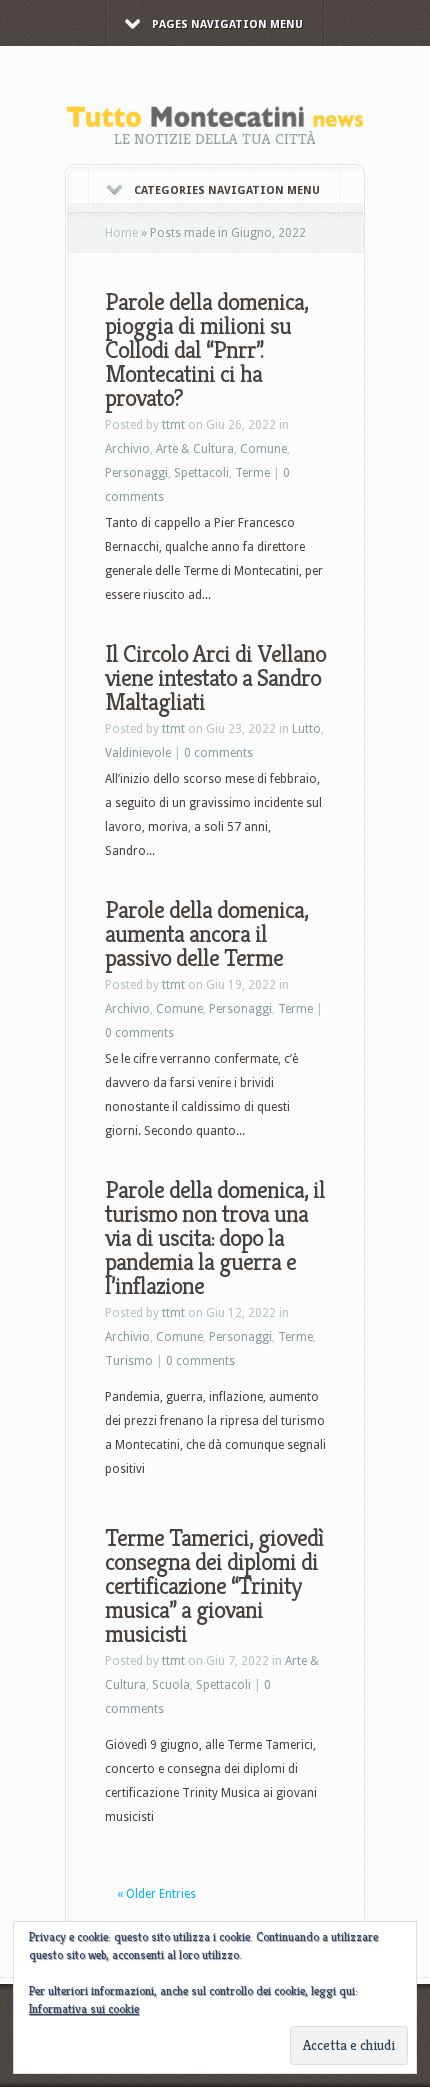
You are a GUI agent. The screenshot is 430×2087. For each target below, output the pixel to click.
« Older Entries (156, 1894)
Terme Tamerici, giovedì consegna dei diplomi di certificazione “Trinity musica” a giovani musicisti (214, 1586)
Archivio (127, 449)
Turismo (129, 1361)
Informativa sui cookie (84, 2008)
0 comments (218, 753)
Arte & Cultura (195, 449)
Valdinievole (138, 753)
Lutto (306, 729)
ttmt (173, 425)
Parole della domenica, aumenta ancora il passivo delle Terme (206, 934)
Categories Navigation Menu (227, 190)
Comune (263, 449)
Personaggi (136, 473)
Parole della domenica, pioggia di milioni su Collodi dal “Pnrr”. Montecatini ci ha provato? (206, 350)
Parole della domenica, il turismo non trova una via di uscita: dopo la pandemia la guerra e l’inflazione (215, 1238)
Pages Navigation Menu (227, 24)
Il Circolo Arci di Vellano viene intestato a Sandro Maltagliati (215, 678)
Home (121, 233)
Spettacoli (201, 473)
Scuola (171, 1685)
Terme (252, 473)
